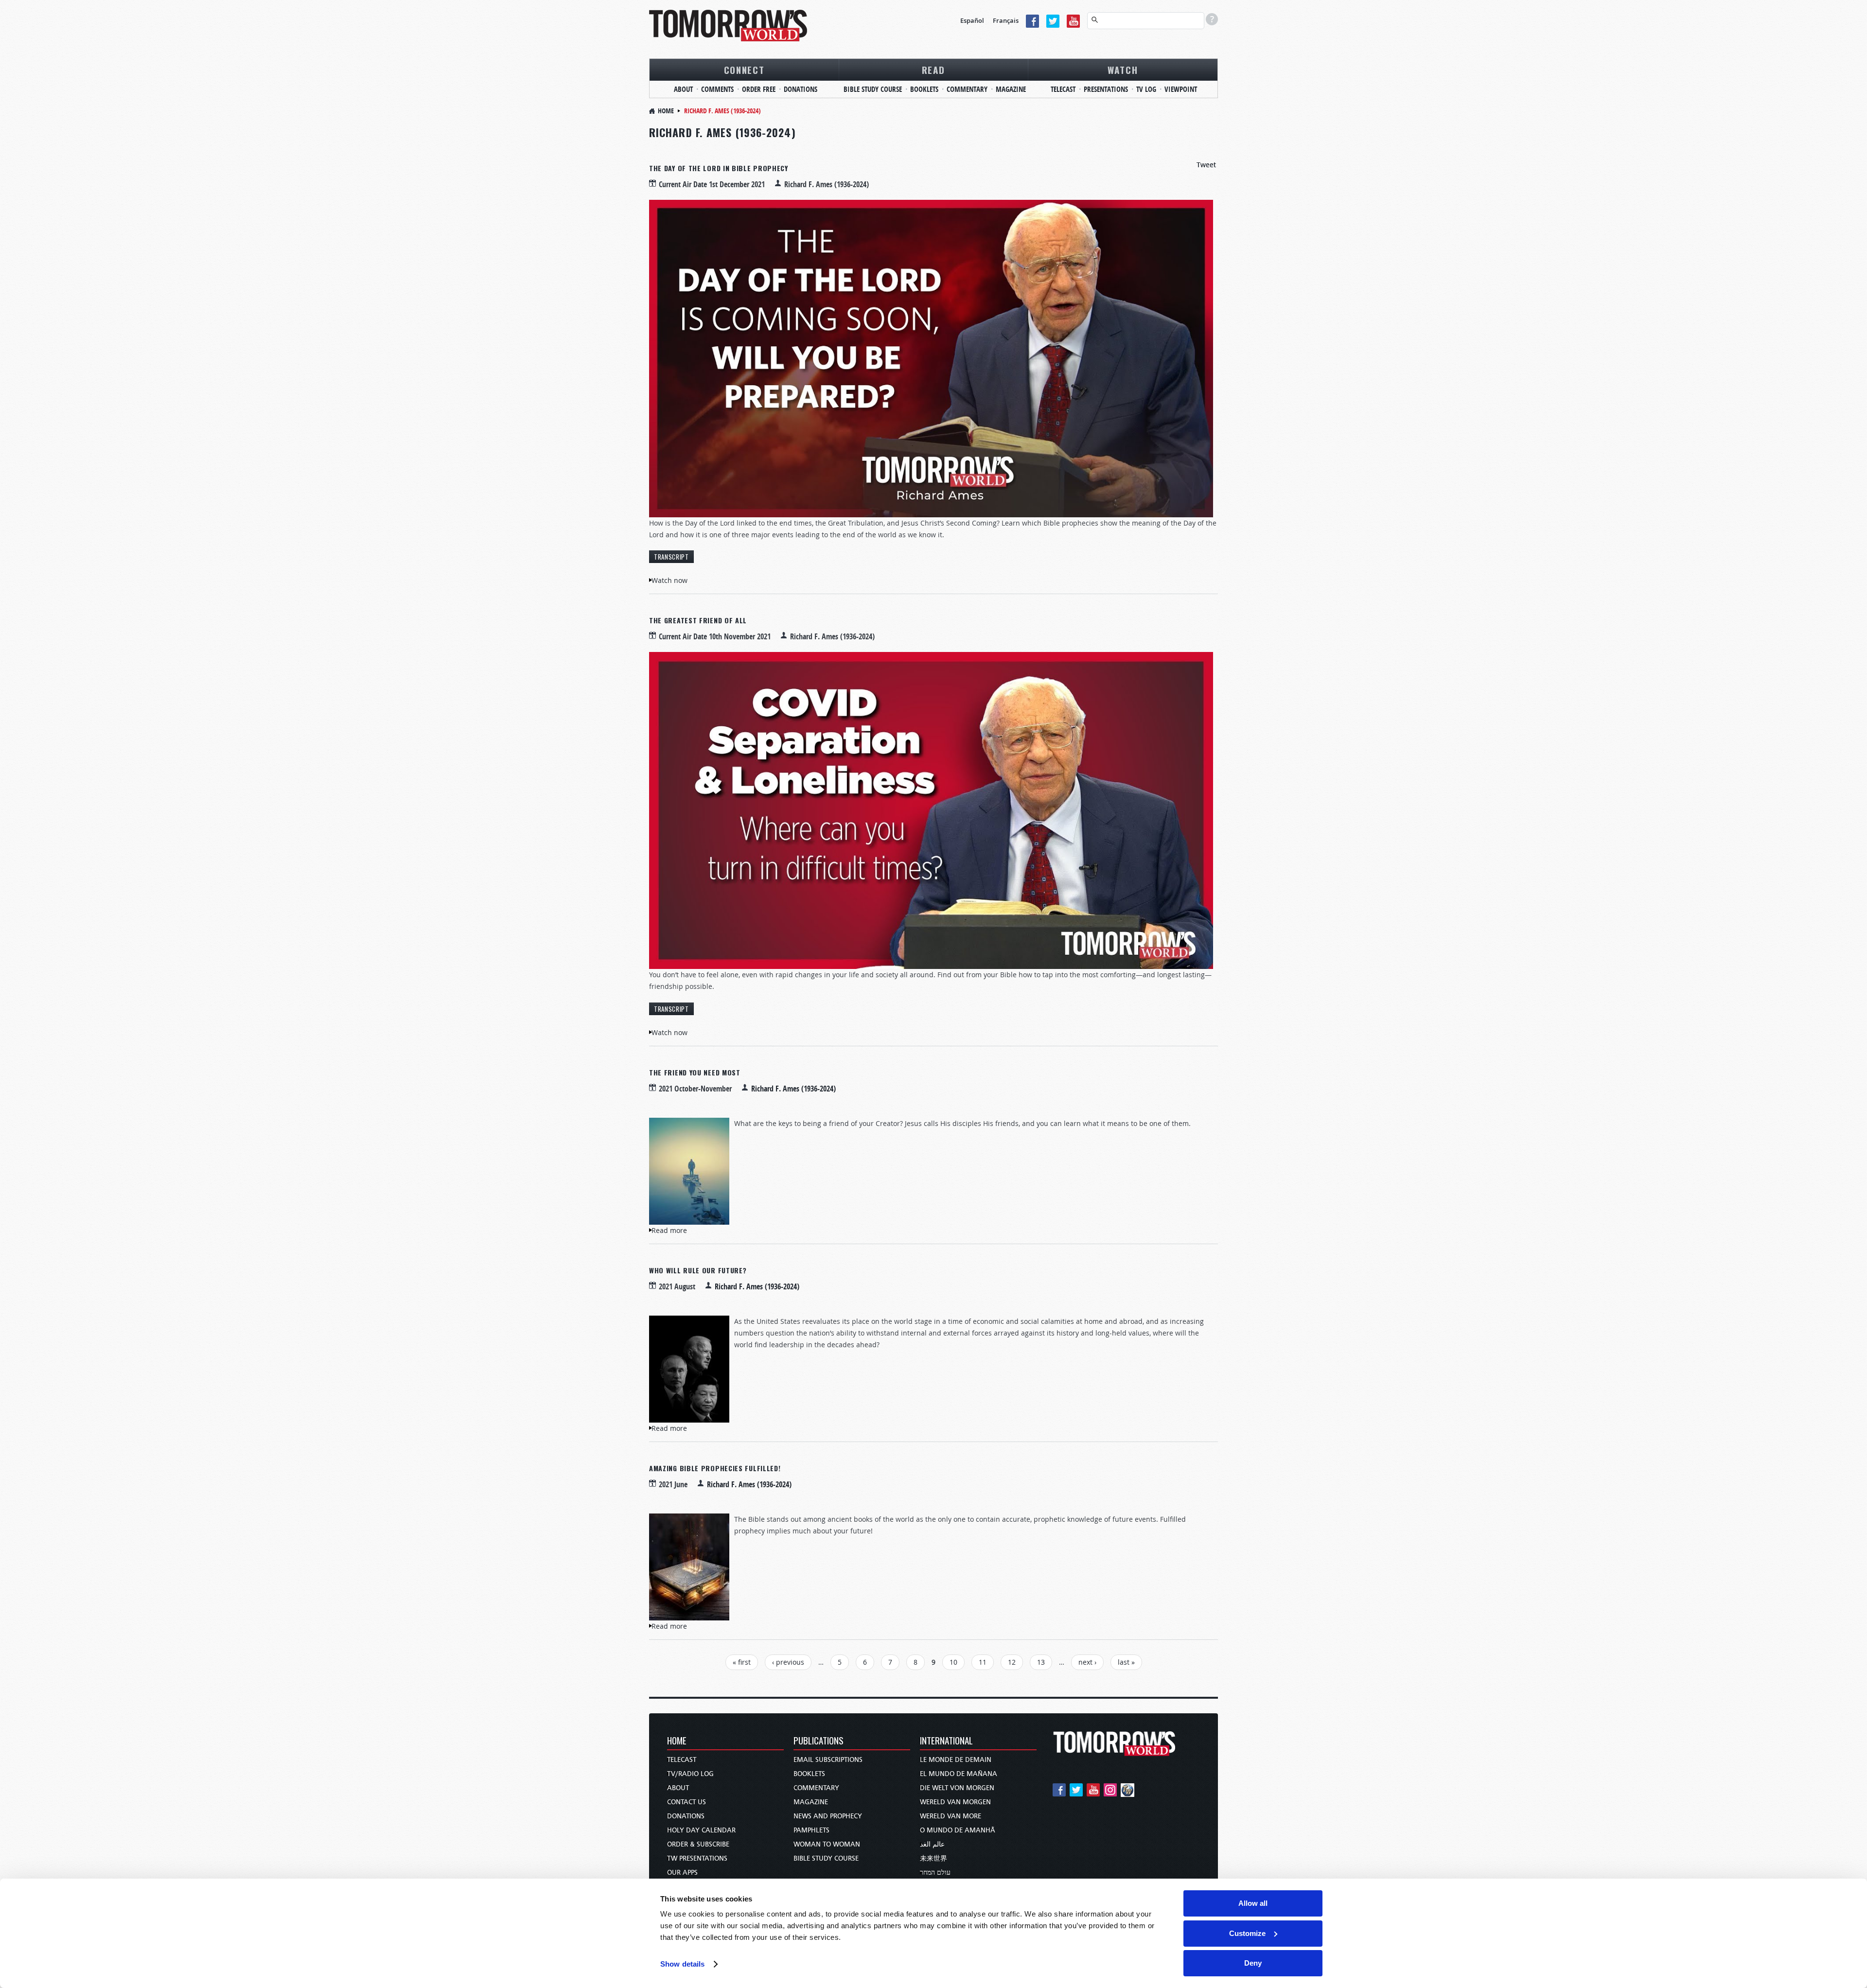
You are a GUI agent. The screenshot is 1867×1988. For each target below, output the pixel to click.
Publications (819, 1741)
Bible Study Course (873, 89)
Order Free (759, 89)
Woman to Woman (827, 1844)
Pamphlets (811, 1830)
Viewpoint (1181, 89)
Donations (801, 89)
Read (933, 70)
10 (953, 1662)
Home (666, 111)
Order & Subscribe (698, 1844)
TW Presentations (697, 1858)
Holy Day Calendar (701, 1830)
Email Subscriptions (828, 1760)
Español (972, 20)
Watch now (669, 580)
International (946, 1741)
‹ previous (788, 1662)
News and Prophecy (828, 1816)
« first (742, 1662)
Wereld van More (951, 1816)
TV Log (1146, 89)
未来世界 (933, 1858)
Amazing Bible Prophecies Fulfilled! (715, 1468)
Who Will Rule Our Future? (698, 1270)
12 (1012, 1662)
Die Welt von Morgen (957, 1788)
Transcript (671, 557)
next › (1087, 1662)
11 (983, 1662)
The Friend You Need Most (695, 1072)
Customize (1247, 1933)
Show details (682, 1964)
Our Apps (682, 1873)
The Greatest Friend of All (698, 620)
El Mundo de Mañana (959, 1774)
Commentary (967, 89)
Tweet (1206, 165)
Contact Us (687, 1802)
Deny (1253, 1963)
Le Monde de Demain (956, 1760)
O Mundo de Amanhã (958, 1830)
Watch (1123, 70)
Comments (717, 89)
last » (1126, 1662)
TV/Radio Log (690, 1774)
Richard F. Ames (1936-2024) (793, 1089)
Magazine (1011, 89)
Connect (744, 70)
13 (1041, 1662)
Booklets (924, 89)
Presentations (1106, 89)
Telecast (1063, 89)
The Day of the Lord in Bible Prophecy (719, 168)
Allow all (1253, 1903)
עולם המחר (935, 1873)
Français (1006, 20)
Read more (669, 1230)
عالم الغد (932, 1844)
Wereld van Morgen (955, 1802)
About (683, 89)
